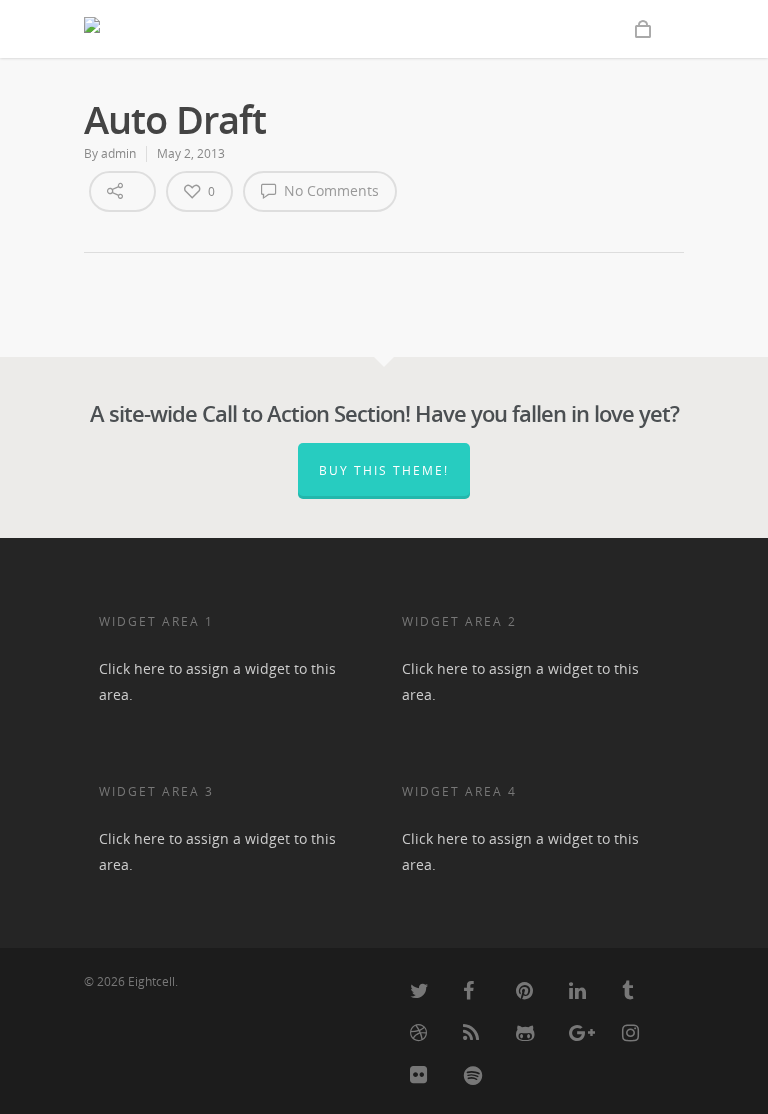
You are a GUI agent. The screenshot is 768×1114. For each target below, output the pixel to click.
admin (118, 153)
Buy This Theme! (384, 470)
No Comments (329, 190)
